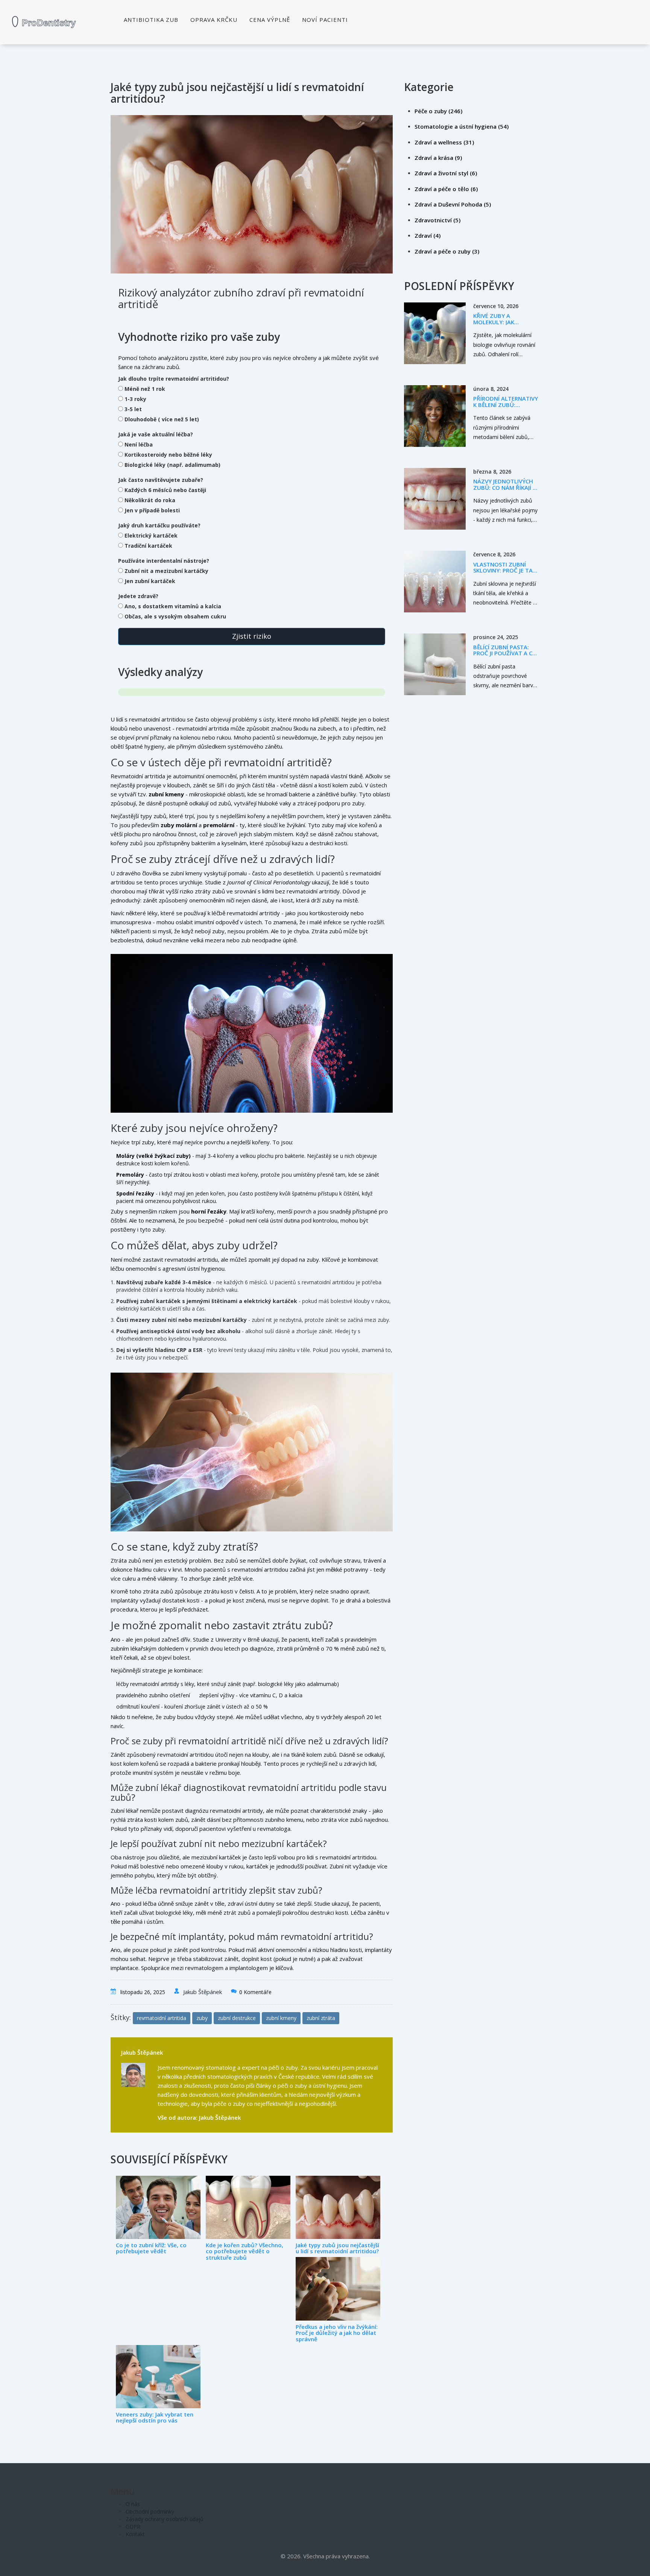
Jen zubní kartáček (150, 581)
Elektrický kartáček (151, 535)
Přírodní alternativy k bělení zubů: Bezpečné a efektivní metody (506, 408)
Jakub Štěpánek (203, 1992)
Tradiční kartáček (148, 546)
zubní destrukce (237, 2018)
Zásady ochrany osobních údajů (165, 2519)
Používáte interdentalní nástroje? (164, 561)
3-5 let (133, 409)
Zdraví (428, 235)
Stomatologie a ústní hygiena (462, 126)
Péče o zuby (438, 111)
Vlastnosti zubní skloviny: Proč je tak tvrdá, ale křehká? (505, 570)
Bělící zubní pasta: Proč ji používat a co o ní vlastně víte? (505, 653)
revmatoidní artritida (162, 2018)
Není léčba (139, 444)
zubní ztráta (321, 2018)
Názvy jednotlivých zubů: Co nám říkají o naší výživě (505, 487)
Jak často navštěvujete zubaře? (161, 480)
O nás (133, 2504)
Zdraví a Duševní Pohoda (453, 204)
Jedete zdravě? (138, 596)
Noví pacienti (325, 20)
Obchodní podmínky (150, 2511)
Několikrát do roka (150, 500)
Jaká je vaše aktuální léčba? (156, 434)
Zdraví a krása (438, 158)
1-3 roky (135, 399)
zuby (202, 2018)
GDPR (133, 2527)
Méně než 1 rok (145, 389)
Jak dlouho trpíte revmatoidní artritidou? (174, 379)
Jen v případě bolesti (152, 510)
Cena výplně (270, 20)
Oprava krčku (214, 20)
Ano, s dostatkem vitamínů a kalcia (173, 606)
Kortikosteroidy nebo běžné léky (168, 455)
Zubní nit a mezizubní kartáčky (166, 571)
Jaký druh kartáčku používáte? (159, 525)
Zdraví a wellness (444, 142)
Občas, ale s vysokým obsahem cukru (175, 616)
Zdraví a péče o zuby (447, 251)
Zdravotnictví (437, 220)
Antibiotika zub (151, 20)
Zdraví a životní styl (446, 173)
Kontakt (135, 2534)
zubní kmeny (281, 2018)
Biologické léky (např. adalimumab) (172, 465)
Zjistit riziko (252, 636)
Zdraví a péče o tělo (446, 189)
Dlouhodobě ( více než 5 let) (162, 419)
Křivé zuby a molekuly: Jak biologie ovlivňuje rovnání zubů (501, 325)
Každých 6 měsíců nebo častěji (165, 490)
